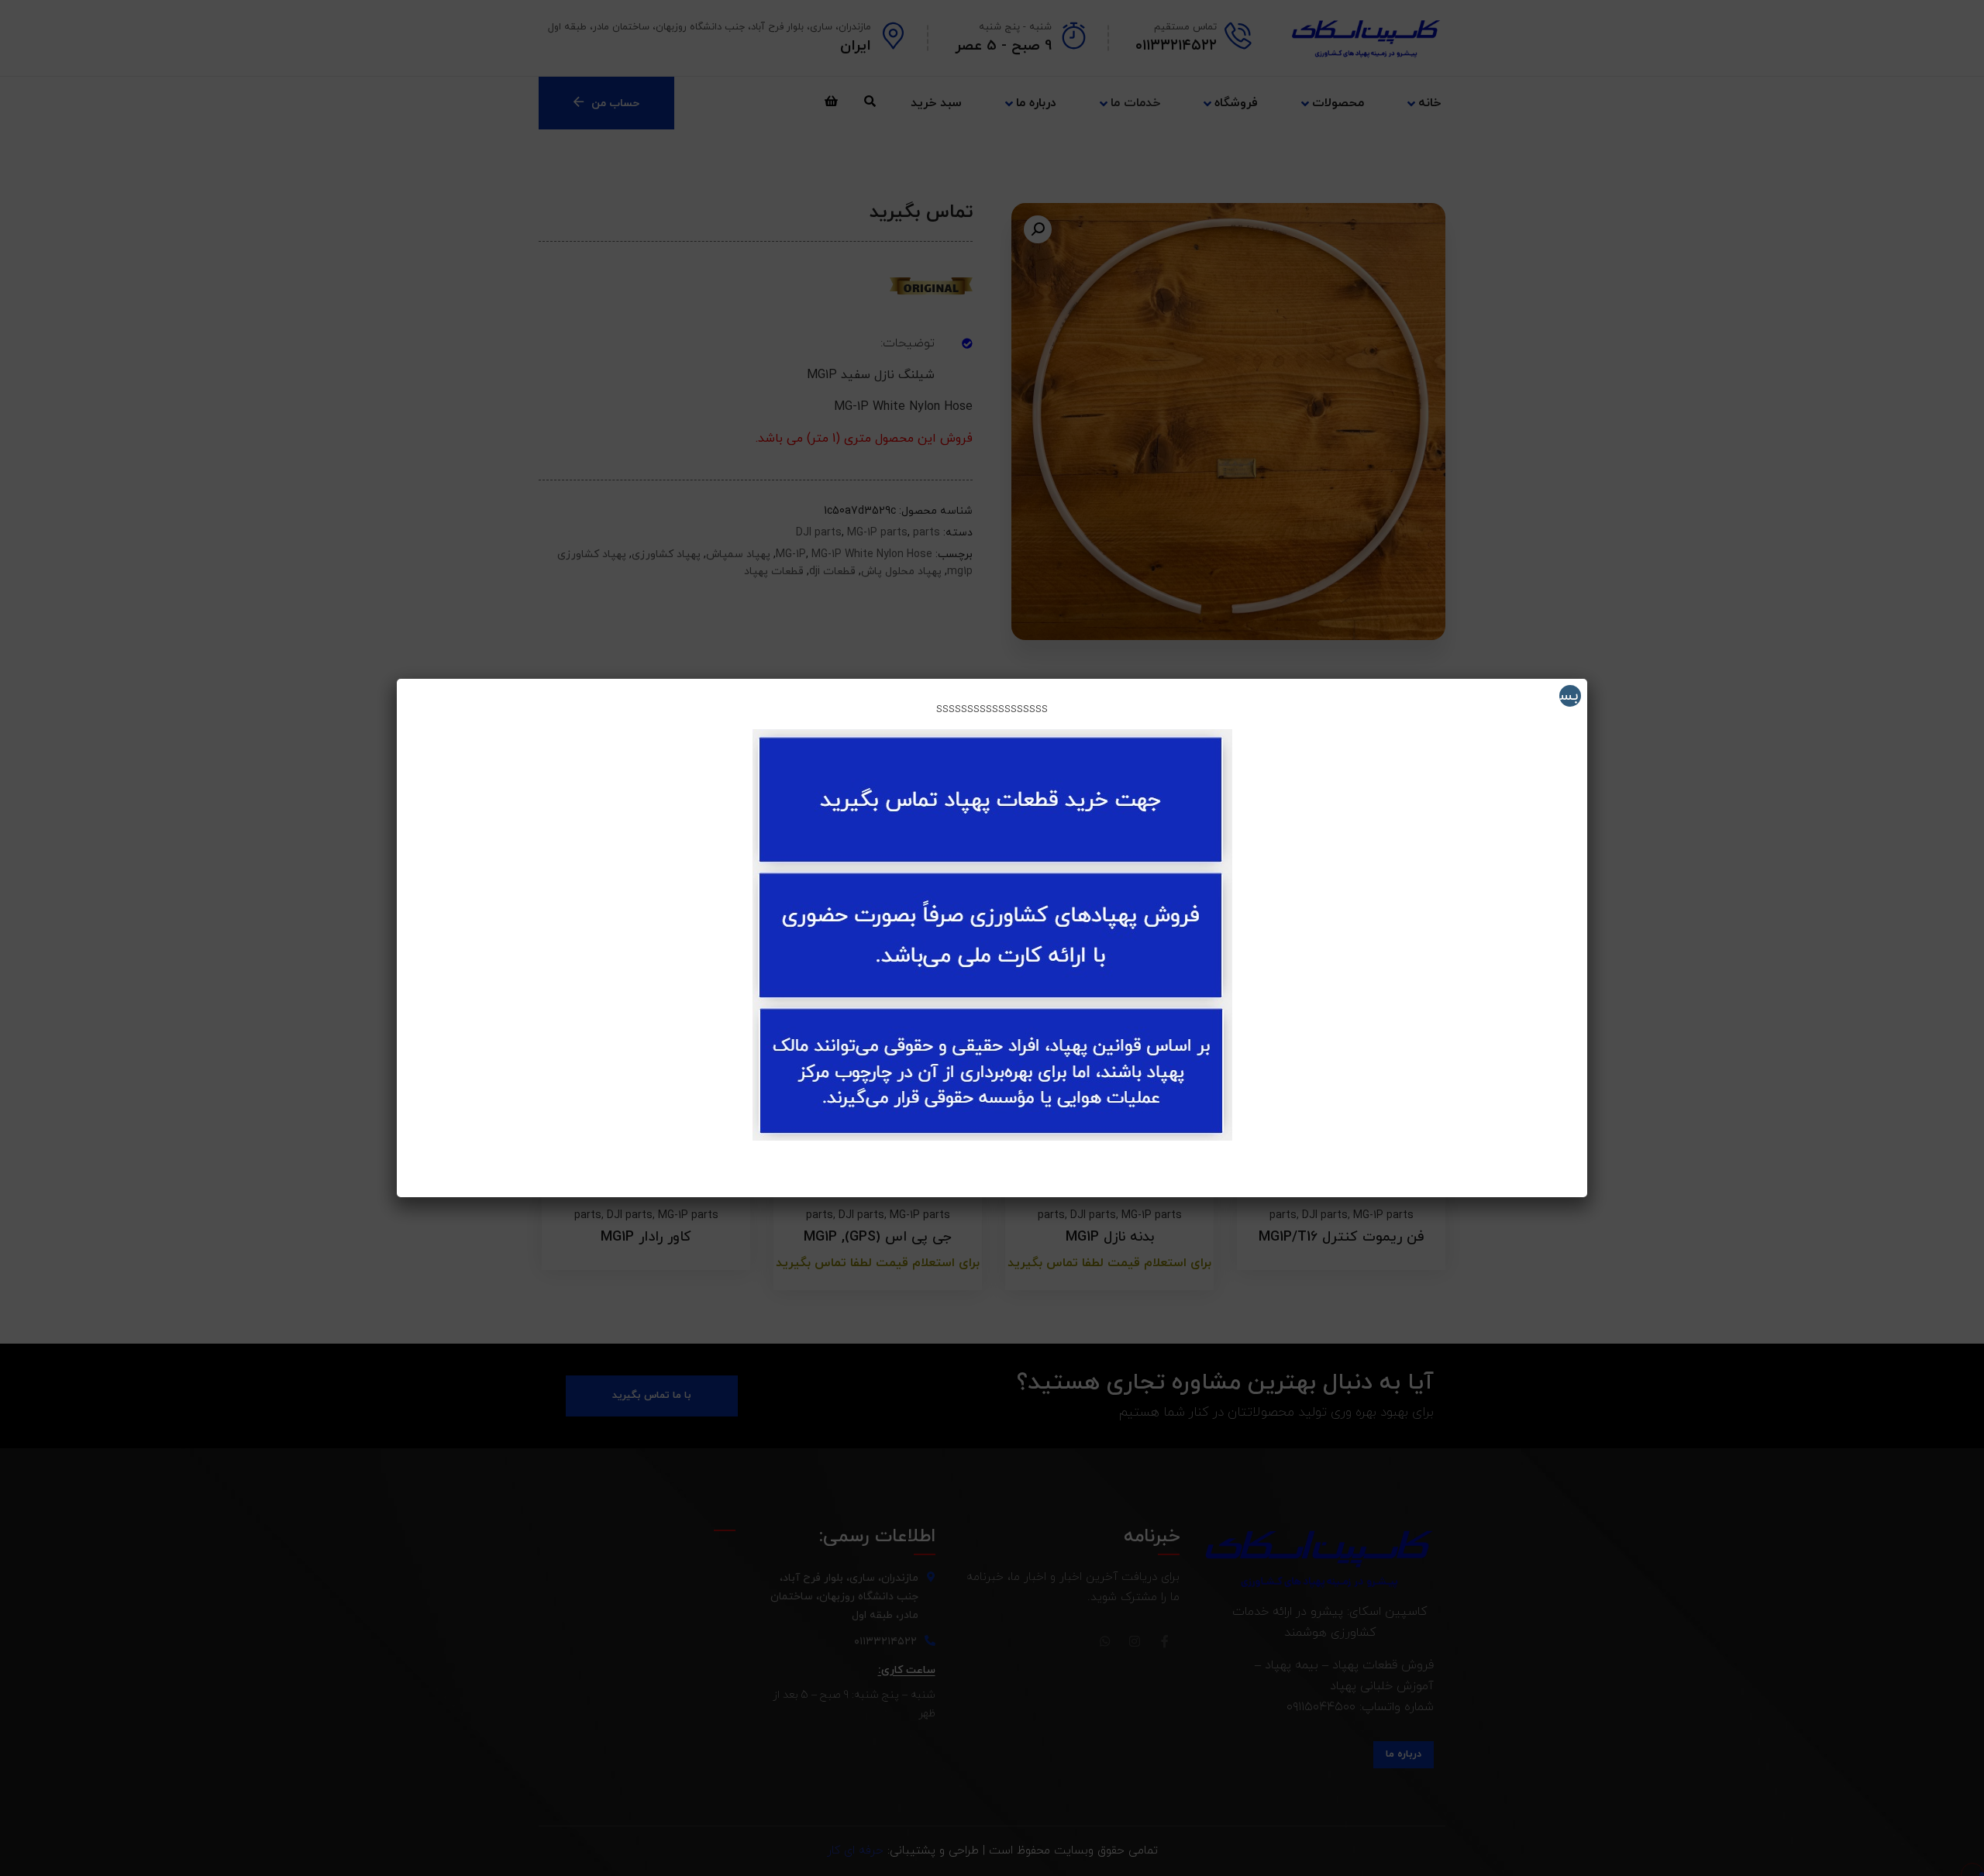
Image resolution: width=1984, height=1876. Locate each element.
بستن (1569, 696)
